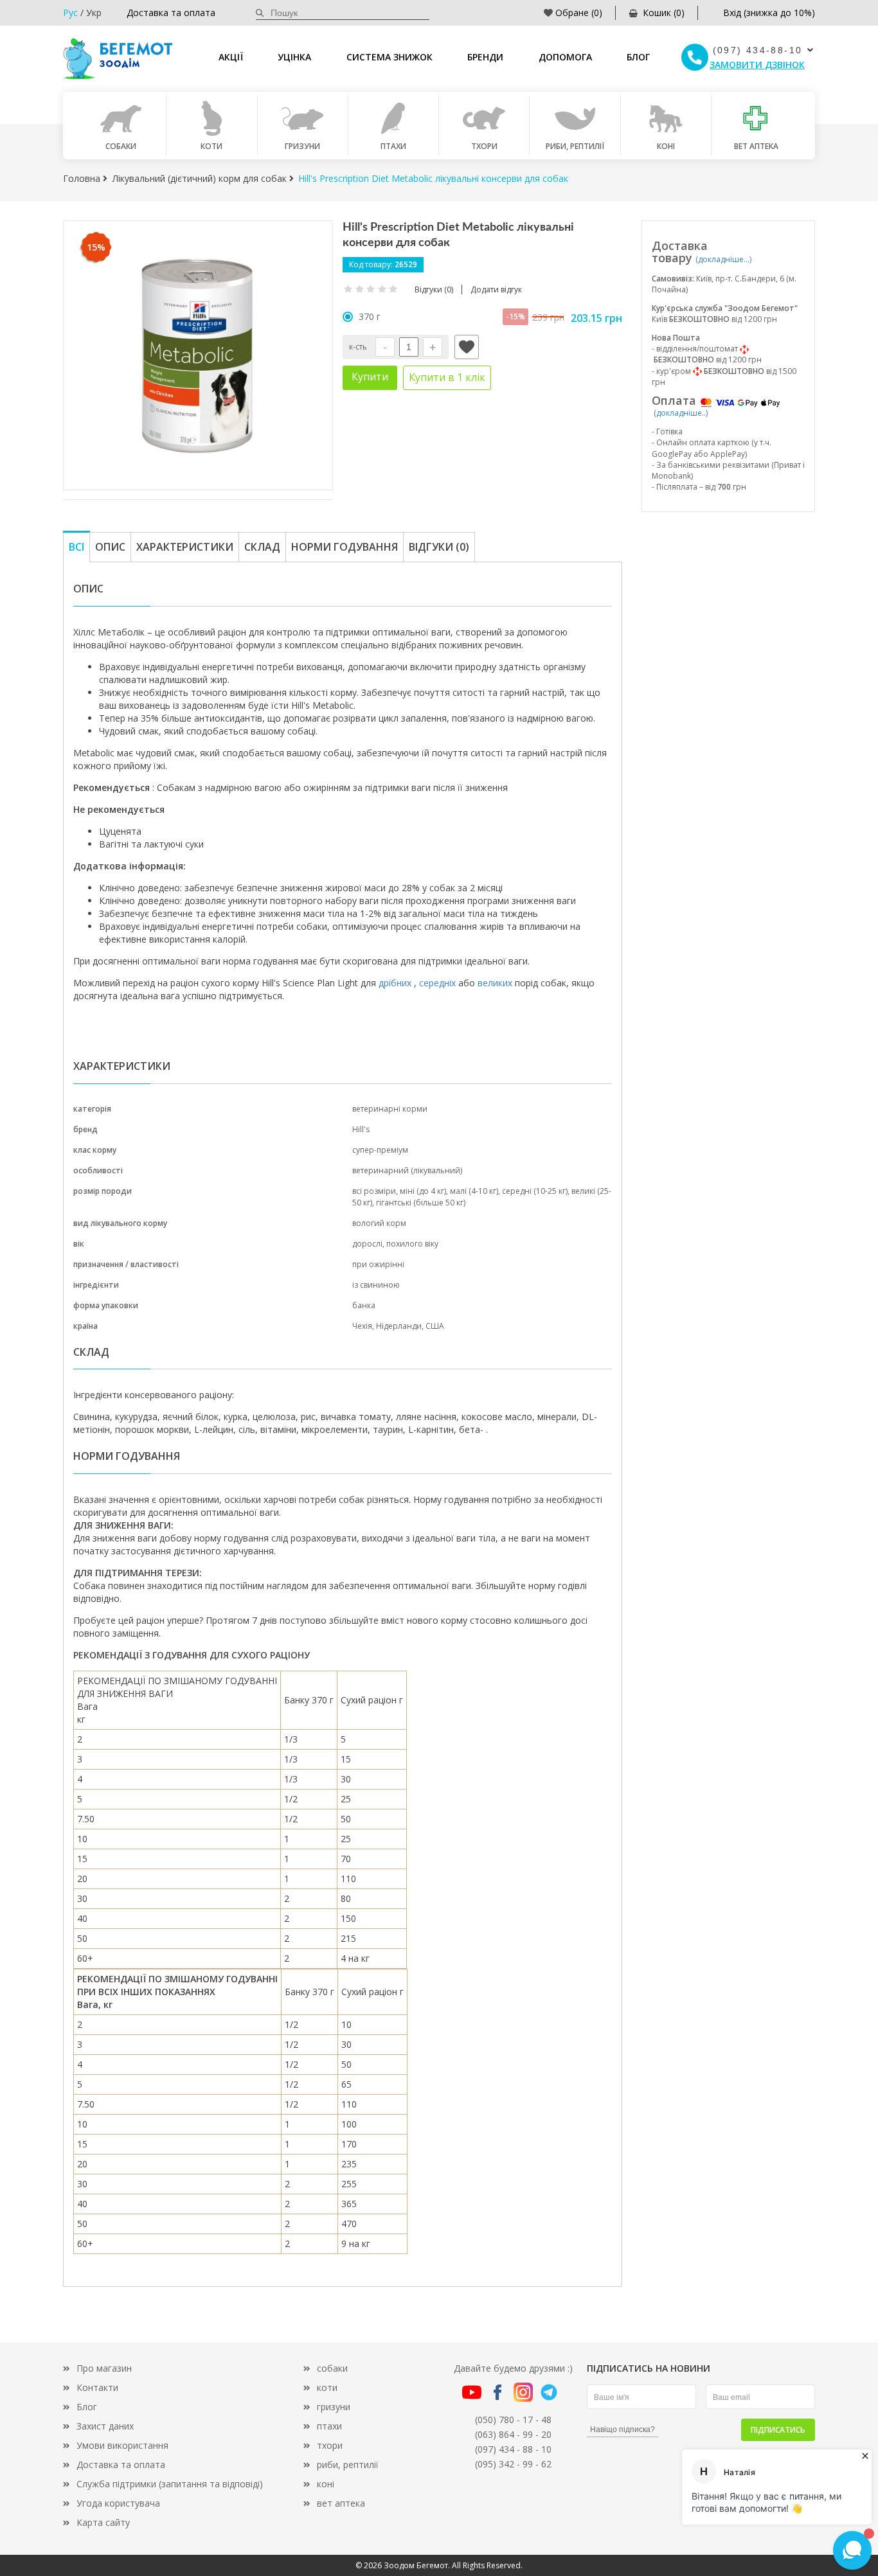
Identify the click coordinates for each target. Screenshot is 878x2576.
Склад (262, 547)
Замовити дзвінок (757, 65)
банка (364, 1305)
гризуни (334, 2407)
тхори (330, 2445)
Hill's (361, 1129)
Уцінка (294, 57)
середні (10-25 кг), (537, 1191)
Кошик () (664, 13)
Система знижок (390, 57)
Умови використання (122, 2445)
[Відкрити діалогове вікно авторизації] (467, 347)
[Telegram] (549, 2391)
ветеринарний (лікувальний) (407, 1170)
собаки (332, 2368)
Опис (110, 547)
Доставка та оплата (171, 13)
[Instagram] (523, 2391)
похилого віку (412, 1244)
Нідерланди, (401, 1326)
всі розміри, (376, 1191)
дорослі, (369, 1244)
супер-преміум (380, 1150)
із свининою (376, 1285)
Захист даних (105, 2426)
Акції (231, 57)
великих (495, 983)
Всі (76, 547)
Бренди (485, 57)
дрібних (395, 983)
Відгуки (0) (439, 547)
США (435, 1326)
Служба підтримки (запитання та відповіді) (170, 2484)
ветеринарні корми (390, 1109)
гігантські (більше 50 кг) (421, 1203)
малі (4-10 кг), (476, 1191)
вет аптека (341, 2503)
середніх (437, 983)
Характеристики (185, 547)
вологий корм (379, 1223)
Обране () (579, 13)
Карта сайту (103, 2522)
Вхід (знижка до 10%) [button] (769, 13)
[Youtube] (472, 2391)
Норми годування (345, 547)
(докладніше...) (723, 259)
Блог (638, 57)
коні (326, 2484)
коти (327, 2387)
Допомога (565, 57)
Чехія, (364, 1326)
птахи (329, 2426)
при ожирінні (378, 1264)
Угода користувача (118, 2503)
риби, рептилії (348, 2465)
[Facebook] (497, 2391)
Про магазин (104, 2368)
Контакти (97, 2387)
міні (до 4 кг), (425, 1191)
